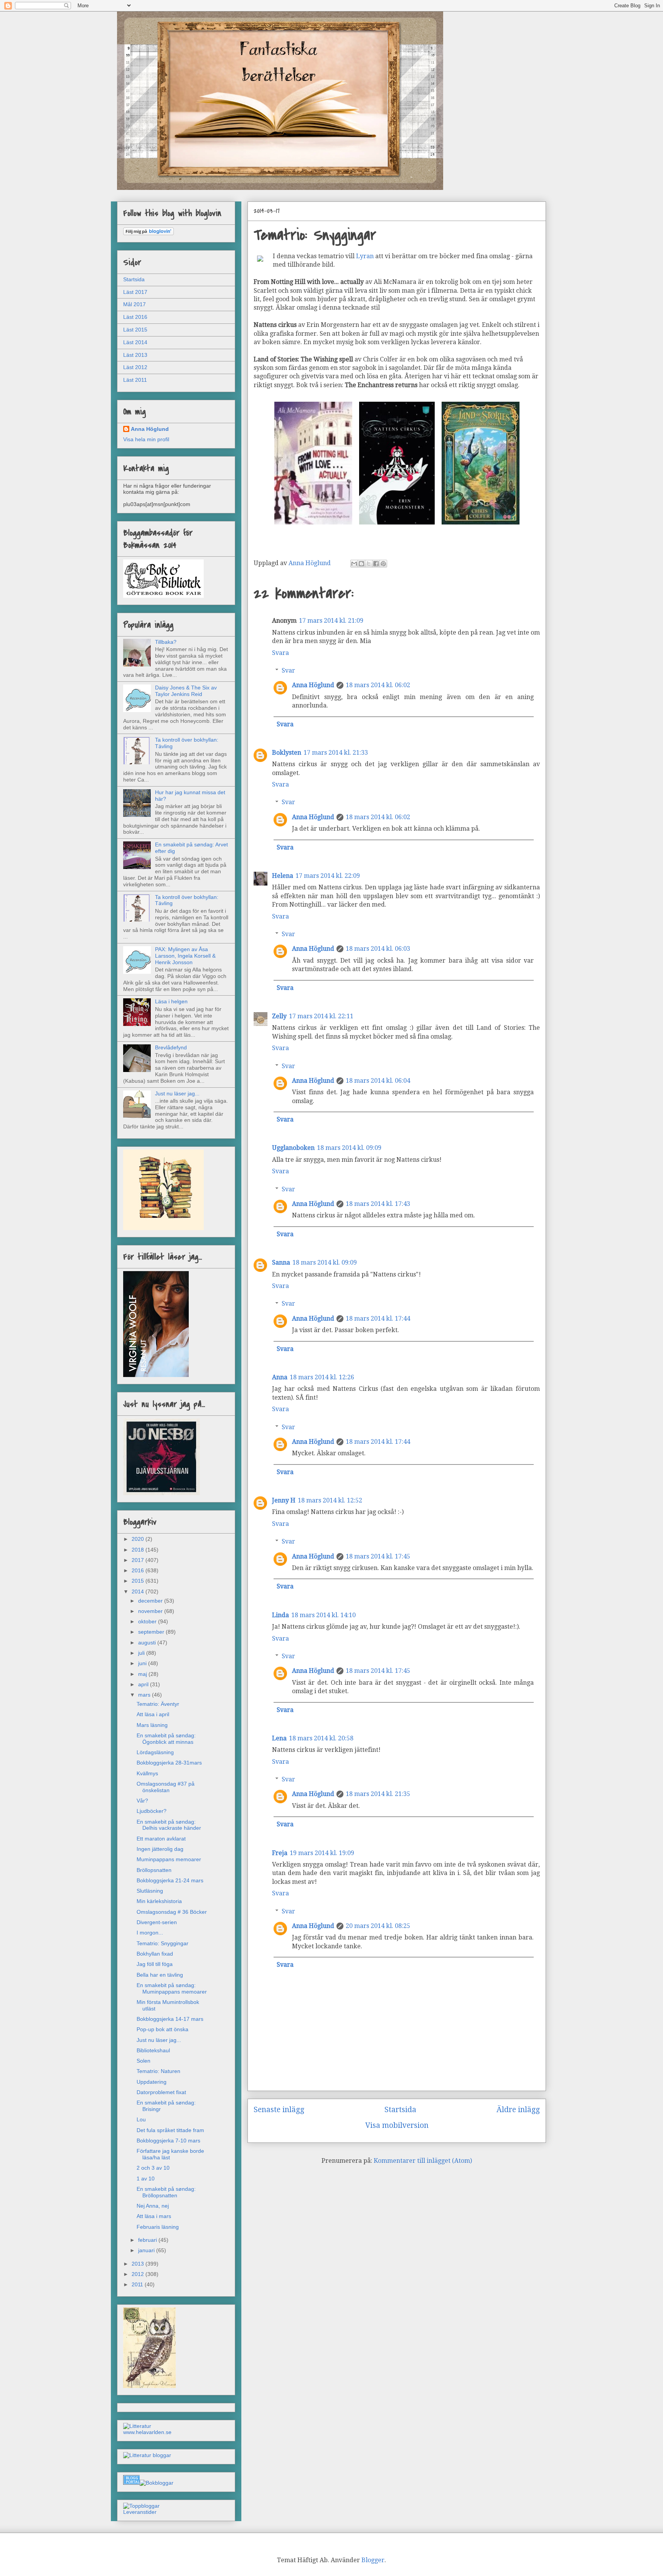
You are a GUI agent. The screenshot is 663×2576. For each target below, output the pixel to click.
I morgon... (150, 1933)
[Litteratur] (137, 2426)
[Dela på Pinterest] (383, 564)
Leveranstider (140, 2512)
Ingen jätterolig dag (160, 1849)
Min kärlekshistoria (159, 1901)
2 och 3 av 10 (153, 2168)
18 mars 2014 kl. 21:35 (378, 1794)
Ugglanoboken (293, 1148)
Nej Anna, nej (153, 2206)
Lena (279, 1738)
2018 (139, 1550)
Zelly (279, 1016)
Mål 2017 (134, 304)
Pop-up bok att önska (162, 2029)
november (151, 1611)
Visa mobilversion (397, 2125)
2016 (139, 1570)
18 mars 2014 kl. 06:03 (378, 949)
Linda (280, 1615)
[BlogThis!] (361, 564)
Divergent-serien (157, 1922)
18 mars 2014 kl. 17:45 (378, 1556)
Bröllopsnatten (154, 1870)
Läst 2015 (135, 330)
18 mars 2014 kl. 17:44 (378, 1319)
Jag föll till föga (155, 1964)
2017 (139, 1560)
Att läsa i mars (154, 2216)
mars (145, 1695)
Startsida (400, 2110)
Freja (280, 1853)
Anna (280, 1377)
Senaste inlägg (279, 2110)
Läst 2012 (135, 367)
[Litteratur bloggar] (147, 2455)
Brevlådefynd (171, 1047)
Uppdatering (152, 2082)
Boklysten (287, 753)
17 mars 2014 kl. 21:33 (336, 753)
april (144, 1684)
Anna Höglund (313, 685)
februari (148, 2240)
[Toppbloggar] (141, 2506)
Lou (141, 2119)
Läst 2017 (135, 292)
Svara (280, 653)
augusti (148, 1643)
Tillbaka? (166, 642)
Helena (283, 876)
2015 (139, 1581)
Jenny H (284, 1500)
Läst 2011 (135, 380)
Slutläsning (150, 1891)
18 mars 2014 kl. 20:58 (321, 1738)
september (152, 1632)
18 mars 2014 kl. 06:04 (378, 1081)
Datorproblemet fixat (161, 2092)
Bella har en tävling (160, 1975)
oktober (148, 1621)
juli (142, 1653)
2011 (138, 2284)
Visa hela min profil (146, 439)
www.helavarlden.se (147, 2432)
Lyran (366, 256)
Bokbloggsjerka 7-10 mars (168, 2141)
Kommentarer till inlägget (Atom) (423, 2161)
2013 (139, 2264)
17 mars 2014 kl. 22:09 (328, 876)
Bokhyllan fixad (155, 1954)
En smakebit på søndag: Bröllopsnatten (166, 2192)
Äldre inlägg (518, 2110)
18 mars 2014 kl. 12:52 (330, 1500)
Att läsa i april (153, 1714)
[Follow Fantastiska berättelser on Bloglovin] (148, 233)
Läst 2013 (135, 355)
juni (143, 1663)
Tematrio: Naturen (158, 2071)
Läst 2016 (135, 317)
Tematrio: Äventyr (158, 1704)
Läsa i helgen (171, 1001)
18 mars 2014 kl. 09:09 (349, 1148)
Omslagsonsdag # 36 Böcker (172, 1912)
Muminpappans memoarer (169, 1859)
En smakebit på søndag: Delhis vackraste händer (169, 1825)
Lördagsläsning (155, 1752)
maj (143, 1674)
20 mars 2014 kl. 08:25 (378, 1926)
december (151, 1601)
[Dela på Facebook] (376, 564)
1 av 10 (146, 2179)
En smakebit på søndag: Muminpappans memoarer (172, 1988)
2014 (139, 1591)
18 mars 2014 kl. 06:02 (378, 685)
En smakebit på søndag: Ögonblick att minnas (166, 1739)
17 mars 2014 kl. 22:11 (321, 1016)
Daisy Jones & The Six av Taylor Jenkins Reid (186, 691)
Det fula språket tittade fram (170, 2130)
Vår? (142, 1801)
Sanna (281, 1262)
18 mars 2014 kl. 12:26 (322, 1377)
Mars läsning (152, 1725)
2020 (139, 1539)
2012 (139, 2274)
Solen (143, 2061)
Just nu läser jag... (177, 1093)
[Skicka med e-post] (354, 564)
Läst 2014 (135, 342)
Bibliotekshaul (153, 2050)
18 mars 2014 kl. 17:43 (378, 1204)
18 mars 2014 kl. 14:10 (323, 1615)
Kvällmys (147, 1773)
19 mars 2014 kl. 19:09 (322, 1853)
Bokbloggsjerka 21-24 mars (170, 1880)
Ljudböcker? (152, 1811)
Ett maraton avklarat (161, 1839)
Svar (288, 670)
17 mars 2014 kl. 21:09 (331, 621)
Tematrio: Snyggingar (162, 1943)
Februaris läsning (158, 2227)
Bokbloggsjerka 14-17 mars (170, 2019)
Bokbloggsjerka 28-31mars (169, 1763)
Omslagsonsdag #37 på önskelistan (166, 1787)
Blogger (373, 2560)
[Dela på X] (369, 564)
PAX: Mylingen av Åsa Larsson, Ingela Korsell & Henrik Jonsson (185, 956)
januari (147, 2250)
